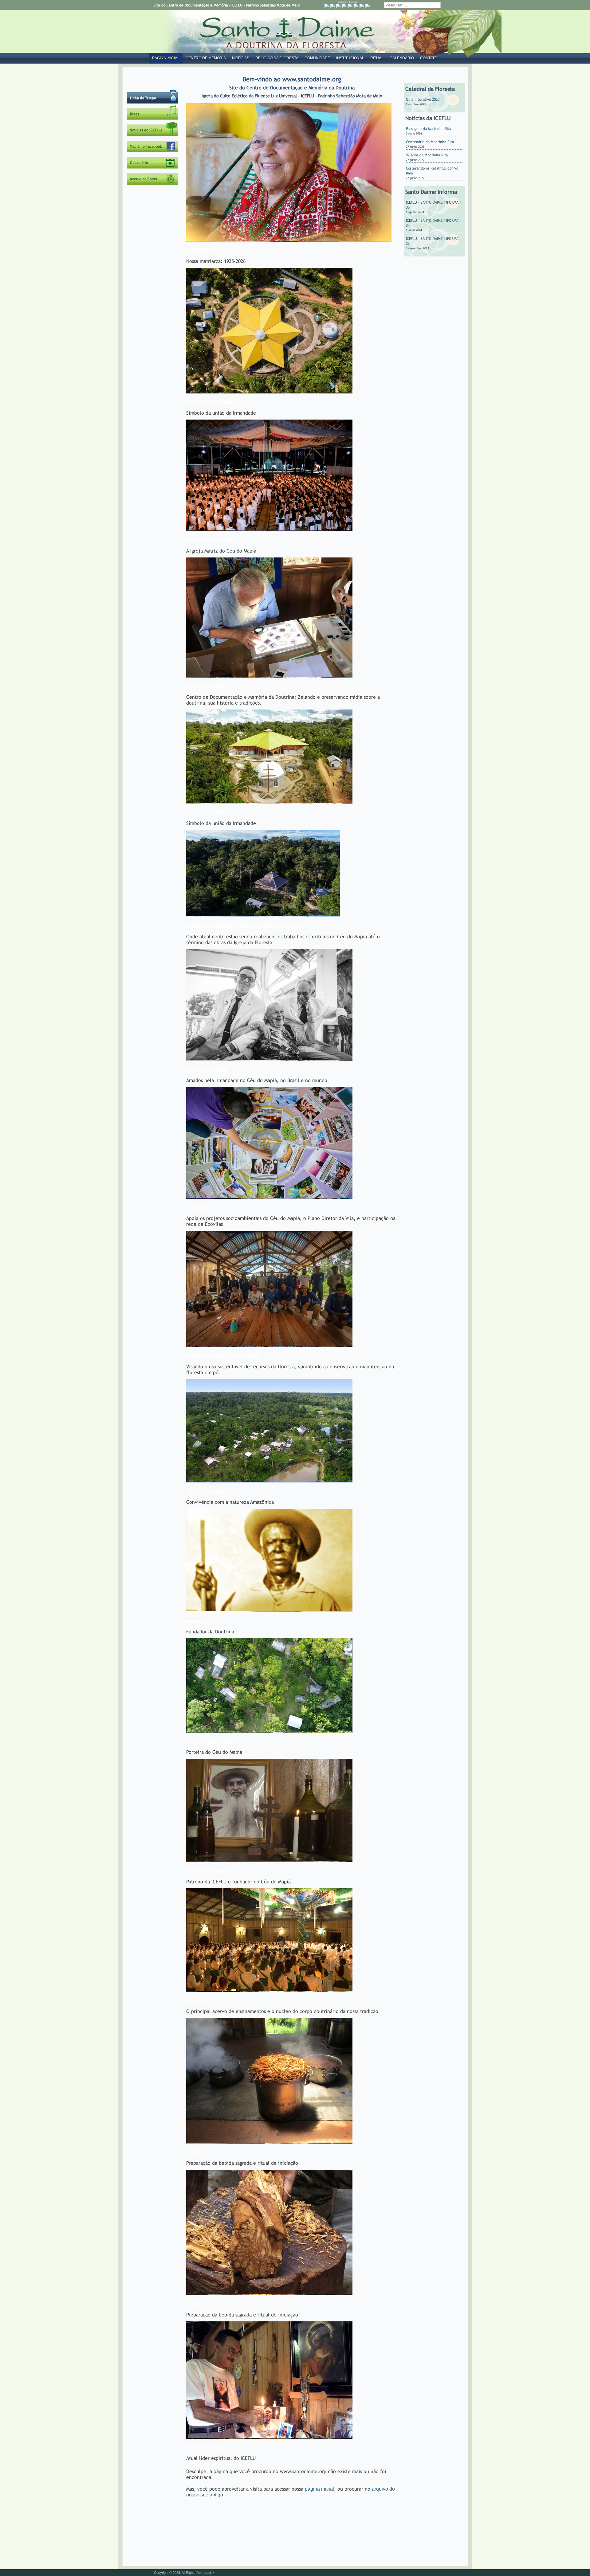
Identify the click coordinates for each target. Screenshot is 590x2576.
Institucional (350, 58)
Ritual (377, 58)
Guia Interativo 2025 (423, 100)
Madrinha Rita (203, 250)
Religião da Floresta (277, 58)
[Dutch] (332, 6)
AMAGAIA (198, 1208)
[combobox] (412, 5)
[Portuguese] (327, 6)
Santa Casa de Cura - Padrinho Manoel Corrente (244, 926)
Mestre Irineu (203, 1621)
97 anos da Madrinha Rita (427, 155)
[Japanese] (362, 6)
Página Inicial (166, 58)
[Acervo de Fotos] (153, 184)
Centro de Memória (206, 58)
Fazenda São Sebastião (214, 1741)
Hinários (196, 2001)
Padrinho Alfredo (207, 2447)
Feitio (193, 2152)
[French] (344, 6)
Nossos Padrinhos (207, 1070)
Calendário (402, 58)
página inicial (319, 2489)
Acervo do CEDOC (208, 686)
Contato (429, 58)
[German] (350, 6)
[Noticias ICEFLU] (153, 135)
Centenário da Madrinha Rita (430, 142)
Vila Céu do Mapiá (208, 1491)
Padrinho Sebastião (209, 1871)
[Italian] (356, 6)
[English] (338, 6)
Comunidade (317, 58)
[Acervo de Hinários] (153, 119)
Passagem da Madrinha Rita (429, 129)
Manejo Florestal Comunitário (223, 1356)
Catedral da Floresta (211, 402)
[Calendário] (153, 167)
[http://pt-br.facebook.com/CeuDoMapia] (153, 151)
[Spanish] (368, 6)
